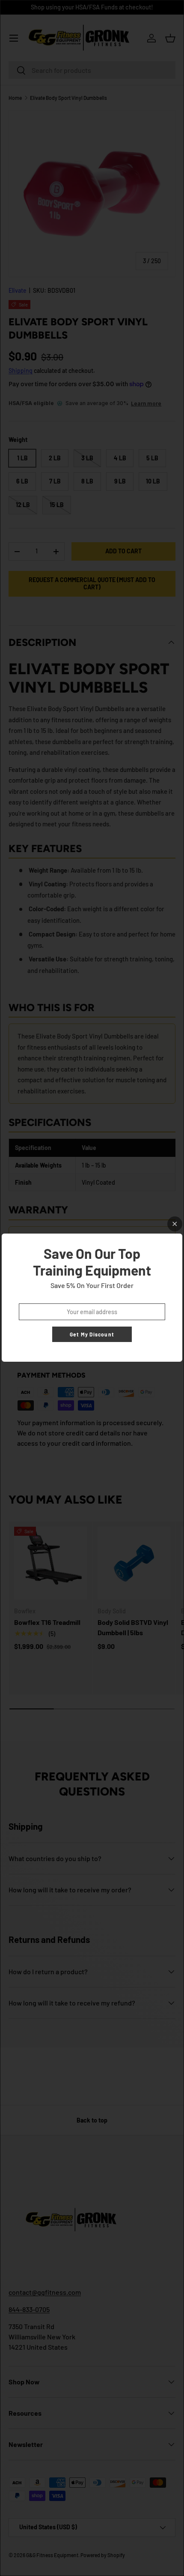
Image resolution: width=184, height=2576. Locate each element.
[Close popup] (175, 1224)
